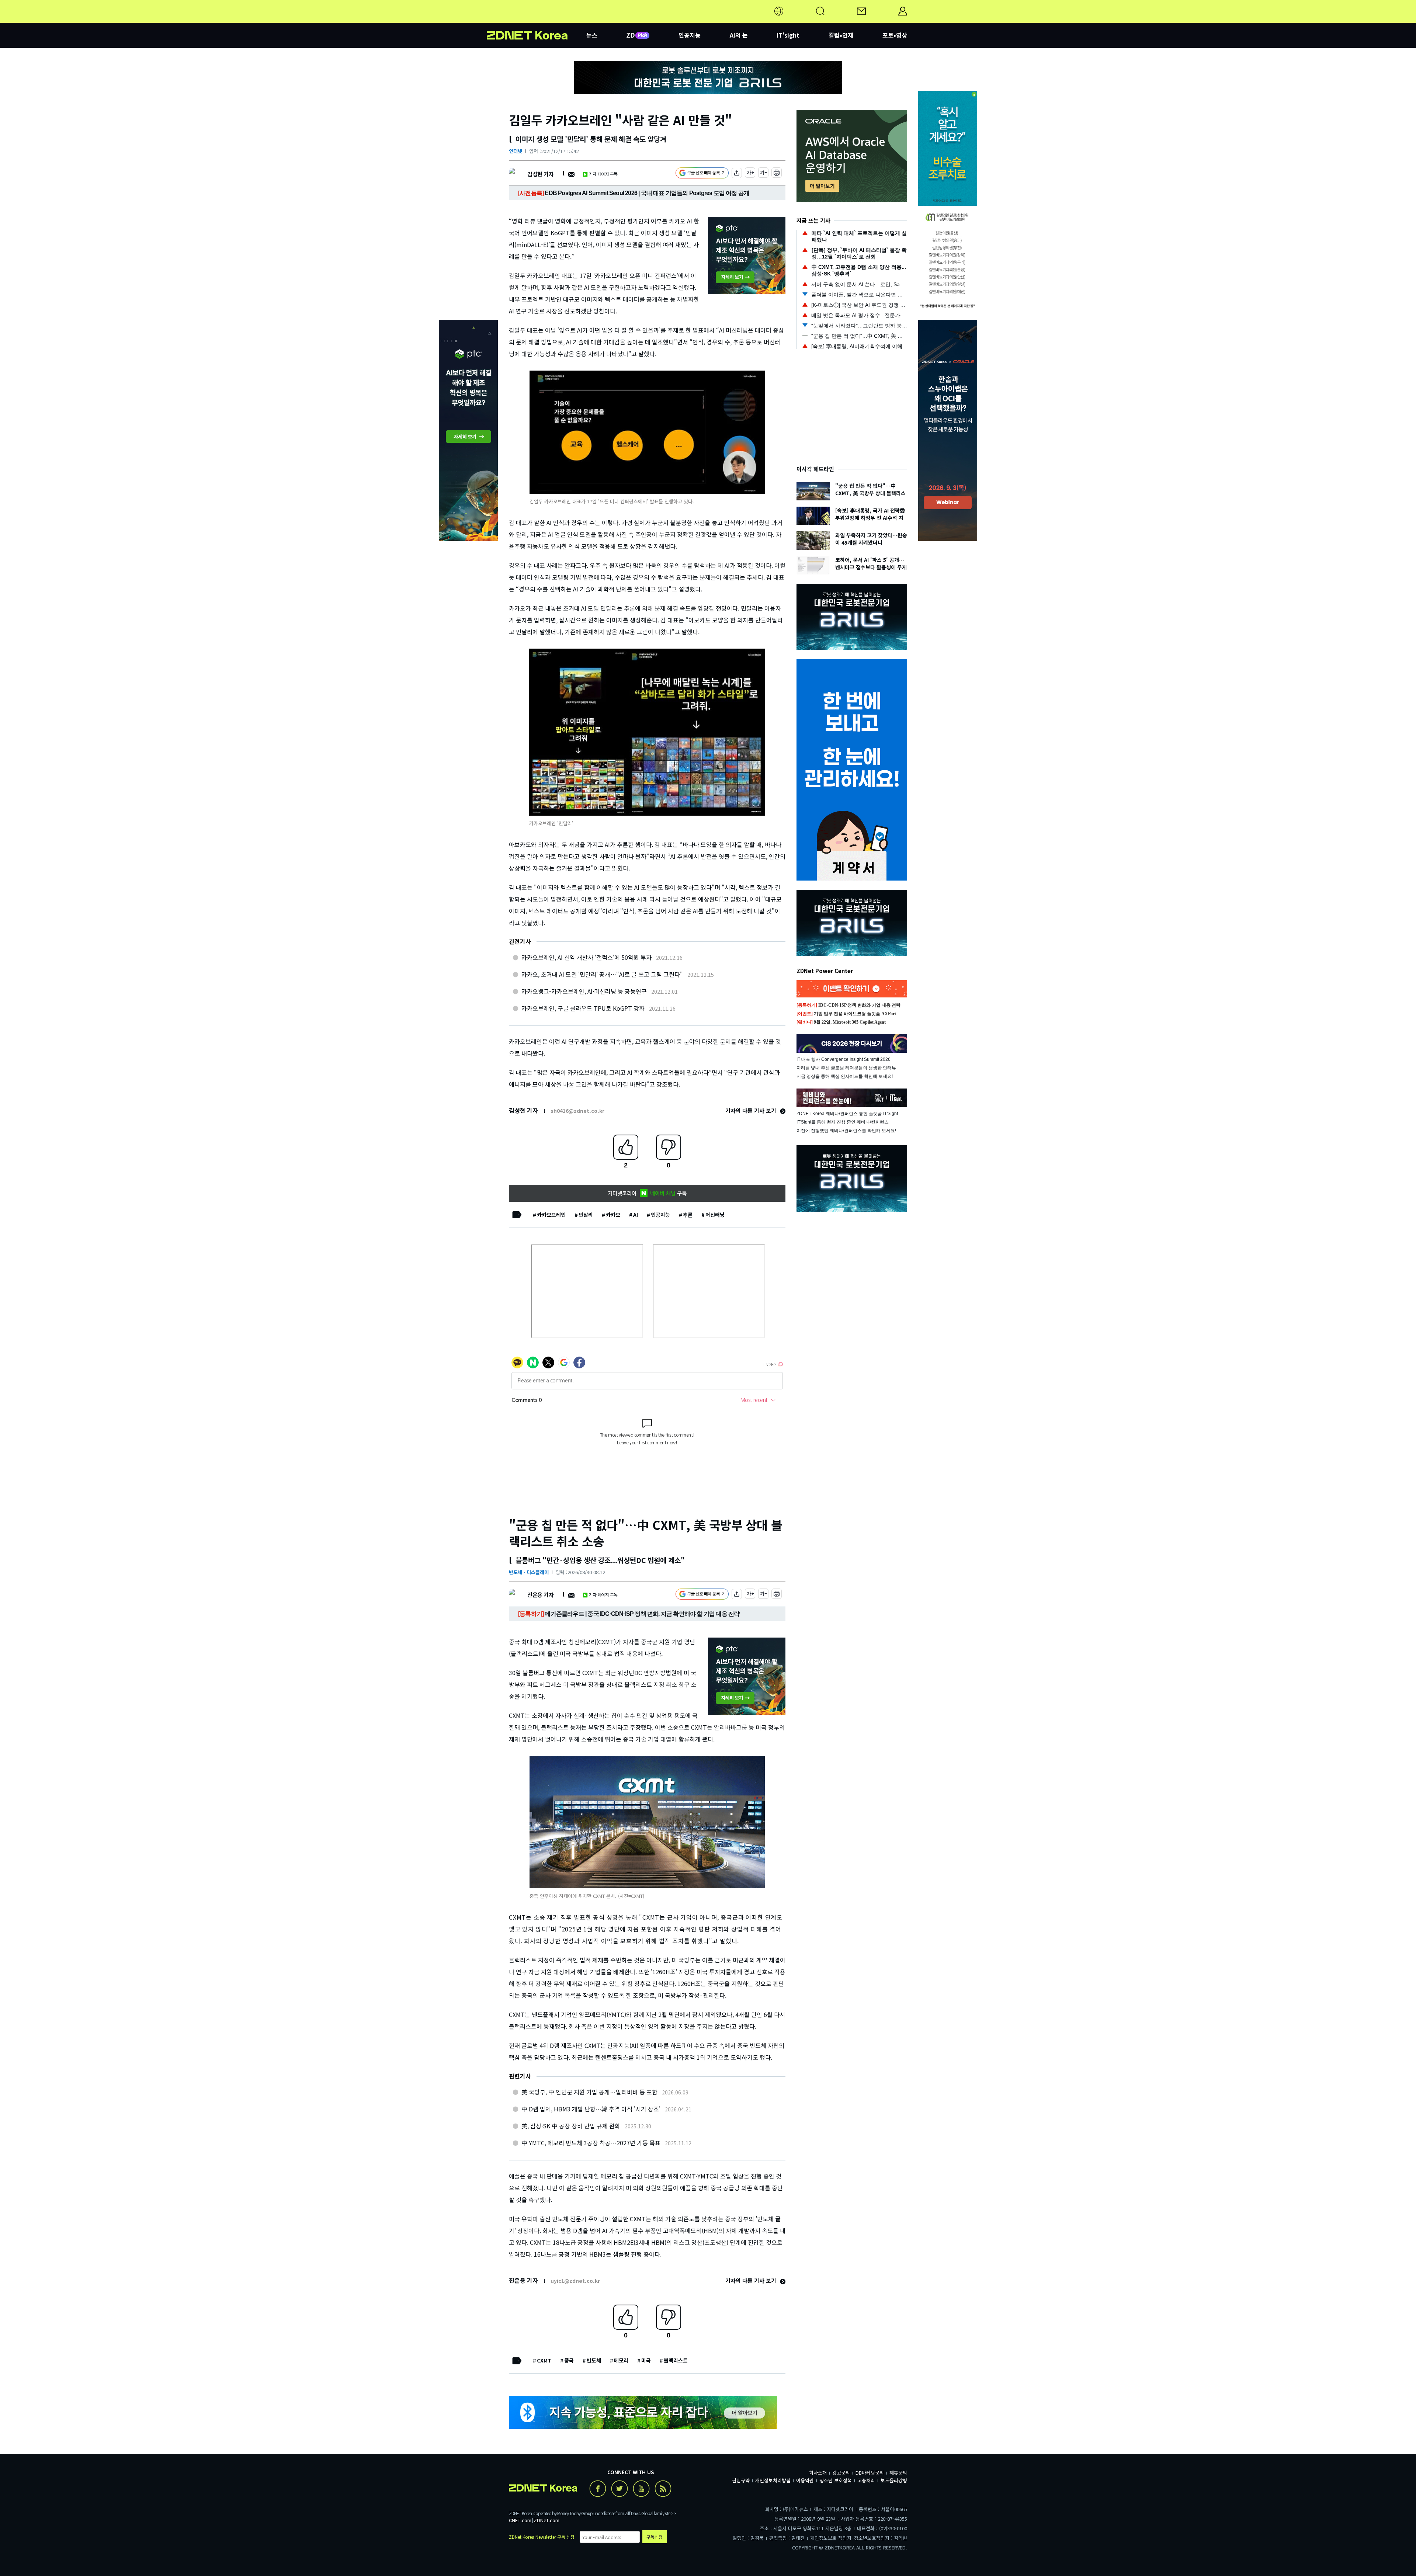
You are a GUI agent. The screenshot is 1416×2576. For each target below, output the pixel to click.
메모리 (621, 2360)
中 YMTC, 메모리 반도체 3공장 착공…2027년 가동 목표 (591, 2143)
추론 (688, 1215)
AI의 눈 (739, 35)
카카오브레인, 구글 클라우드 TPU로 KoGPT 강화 (583, 1008)
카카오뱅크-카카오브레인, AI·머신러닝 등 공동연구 (584, 991)
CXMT (544, 2360)
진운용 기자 (540, 1595)
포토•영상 (895, 35)
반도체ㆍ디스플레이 (529, 1572)
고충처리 (866, 2480)
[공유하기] (737, 174)
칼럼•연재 (841, 35)
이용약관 (805, 2480)
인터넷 (516, 151)
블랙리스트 (676, 2360)
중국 (569, 2360)
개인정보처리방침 (773, 2480)
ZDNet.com (546, 2520)
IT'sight (788, 35)
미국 (646, 2360)
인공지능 (690, 35)
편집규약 (741, 2480)
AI (636, 1215)
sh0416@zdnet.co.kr (577, 1111)
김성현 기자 (540, 174)
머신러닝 (715, 1215)
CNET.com (520, 2520)
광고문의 (841, 2473)
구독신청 (655, 2537)
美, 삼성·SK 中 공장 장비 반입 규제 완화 (571, 2126)
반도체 (594, 2360)
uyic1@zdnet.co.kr (575, 2281)
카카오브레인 (551, 1215)
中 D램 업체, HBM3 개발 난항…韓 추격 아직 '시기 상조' (591, 2109)
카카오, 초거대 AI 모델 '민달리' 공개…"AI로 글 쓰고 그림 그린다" (602, 974)
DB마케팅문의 (870, 2473)
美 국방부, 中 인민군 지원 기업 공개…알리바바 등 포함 (589, 2092)
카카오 (613, 1215)
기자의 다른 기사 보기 (752, 1110)
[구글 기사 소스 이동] (702, 174)
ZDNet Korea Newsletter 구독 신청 (542, 2537)
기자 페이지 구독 (603, 174)
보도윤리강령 (894, 2480)
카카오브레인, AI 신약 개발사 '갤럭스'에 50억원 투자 (586, 957)
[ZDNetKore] (537, 20)
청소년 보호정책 (836, 2480)
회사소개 (818, 2473)
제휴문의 (898, 2473)
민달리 (586, 1215)
